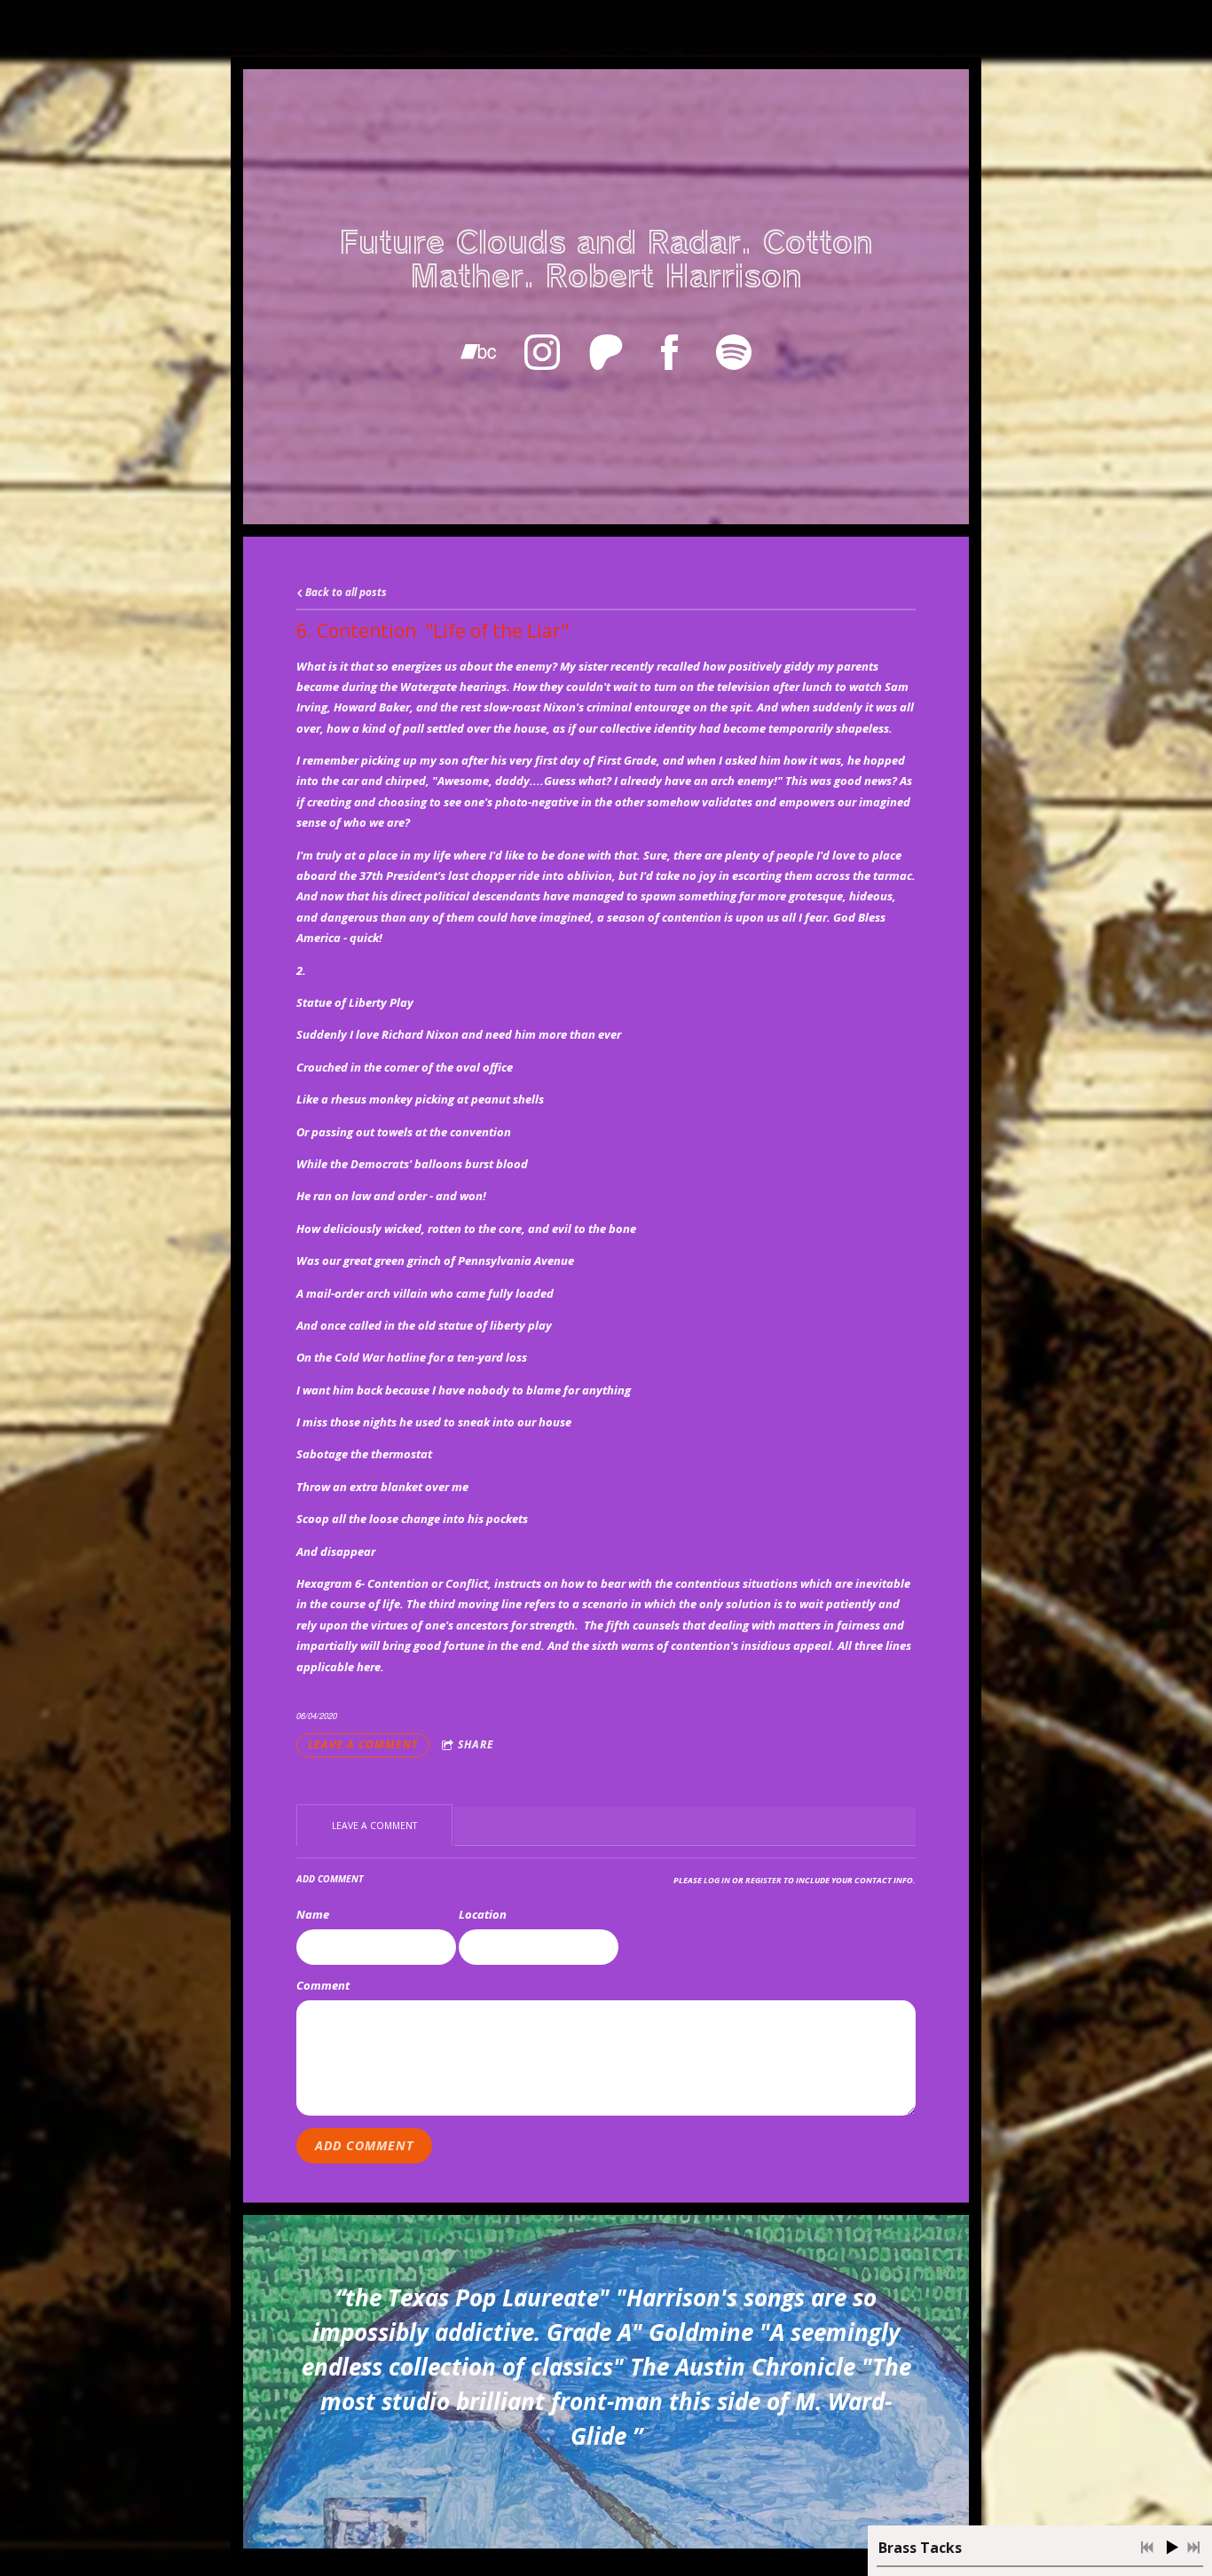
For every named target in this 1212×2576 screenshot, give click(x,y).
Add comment (364, 2145)
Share (476, 1744)
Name (313, 1914)
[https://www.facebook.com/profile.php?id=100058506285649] (670, 352)
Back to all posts (345, 592)
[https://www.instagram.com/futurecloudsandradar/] (542, 352)
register (763, 1880)
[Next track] (1193, 2548)
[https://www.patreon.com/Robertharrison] (606, 352)
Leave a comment (363, 1744)
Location (483, 1914)
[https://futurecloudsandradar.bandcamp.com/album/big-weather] (478, 352)
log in (717, 1880)
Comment (323, 1985)
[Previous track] (1147, 2548)
